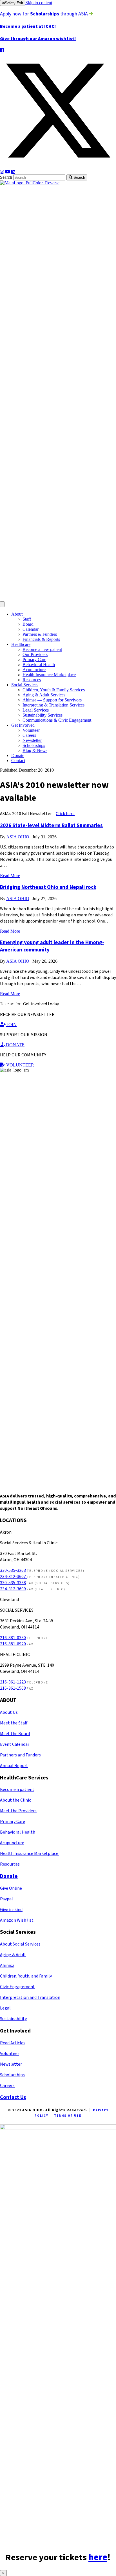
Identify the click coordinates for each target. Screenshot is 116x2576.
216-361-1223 (13, 1682)
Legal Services (36, 710)
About (17, 614)
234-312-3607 (13, 1577)
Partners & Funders (40, 634)
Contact (18, 761)
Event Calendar (15, 1744)
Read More (10, 876)
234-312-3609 (13, 1589)
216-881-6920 (13, 1644)
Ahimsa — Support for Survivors (52, 700)
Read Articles (13, 2043)
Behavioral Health (39, 665)
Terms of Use (68, 2116)
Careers (29, 735)
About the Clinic (15, 1800)
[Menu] (2, 604)
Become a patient (17, 1790)
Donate (18, 755)
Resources (32, 680)
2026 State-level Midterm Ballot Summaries (51, 825)
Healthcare (21, 644)
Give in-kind (11, 1910)
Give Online (11, 1888)
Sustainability (13, 2019)
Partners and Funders (20, 1755)
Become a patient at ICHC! (28, 26)
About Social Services (20, 1944)
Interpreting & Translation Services (53, 705)
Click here (65, 814)
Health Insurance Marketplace (49, 675)
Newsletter (32, 740)
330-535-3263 (13, 1570)
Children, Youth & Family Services (54, 690)
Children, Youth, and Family (26, 1976)
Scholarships (34, 745)
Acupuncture (34, 670)
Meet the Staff (14, 1723)
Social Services (25, 685)
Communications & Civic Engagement (57, 720)
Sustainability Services (43, 715)
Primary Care (34, 660)
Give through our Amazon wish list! (38, 39)
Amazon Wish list (17, 1920)
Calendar (31, 629)
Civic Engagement (17, 1987)
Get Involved (23, 725)
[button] (2, 50)
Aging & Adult (13, 1955)
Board (28, 624)
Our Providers (35, 654)
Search (7, 177)
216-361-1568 (13, 1688)
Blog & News (35, 750)
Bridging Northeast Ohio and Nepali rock (48, 887)
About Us (9, 1712)
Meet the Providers (18, 1811)
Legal (5, 2008)
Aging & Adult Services (44, 695)
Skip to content (39, 3)
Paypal (6, 1899)
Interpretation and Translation (30, 1997)
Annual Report (14, 1766)
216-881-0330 (13, 1638)
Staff (27, 619)
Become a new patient (42, 649)
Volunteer (31, 730)
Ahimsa (7, 1965)
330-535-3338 (13, 1583)
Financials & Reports (41, 639)
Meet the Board (15, 1734)
